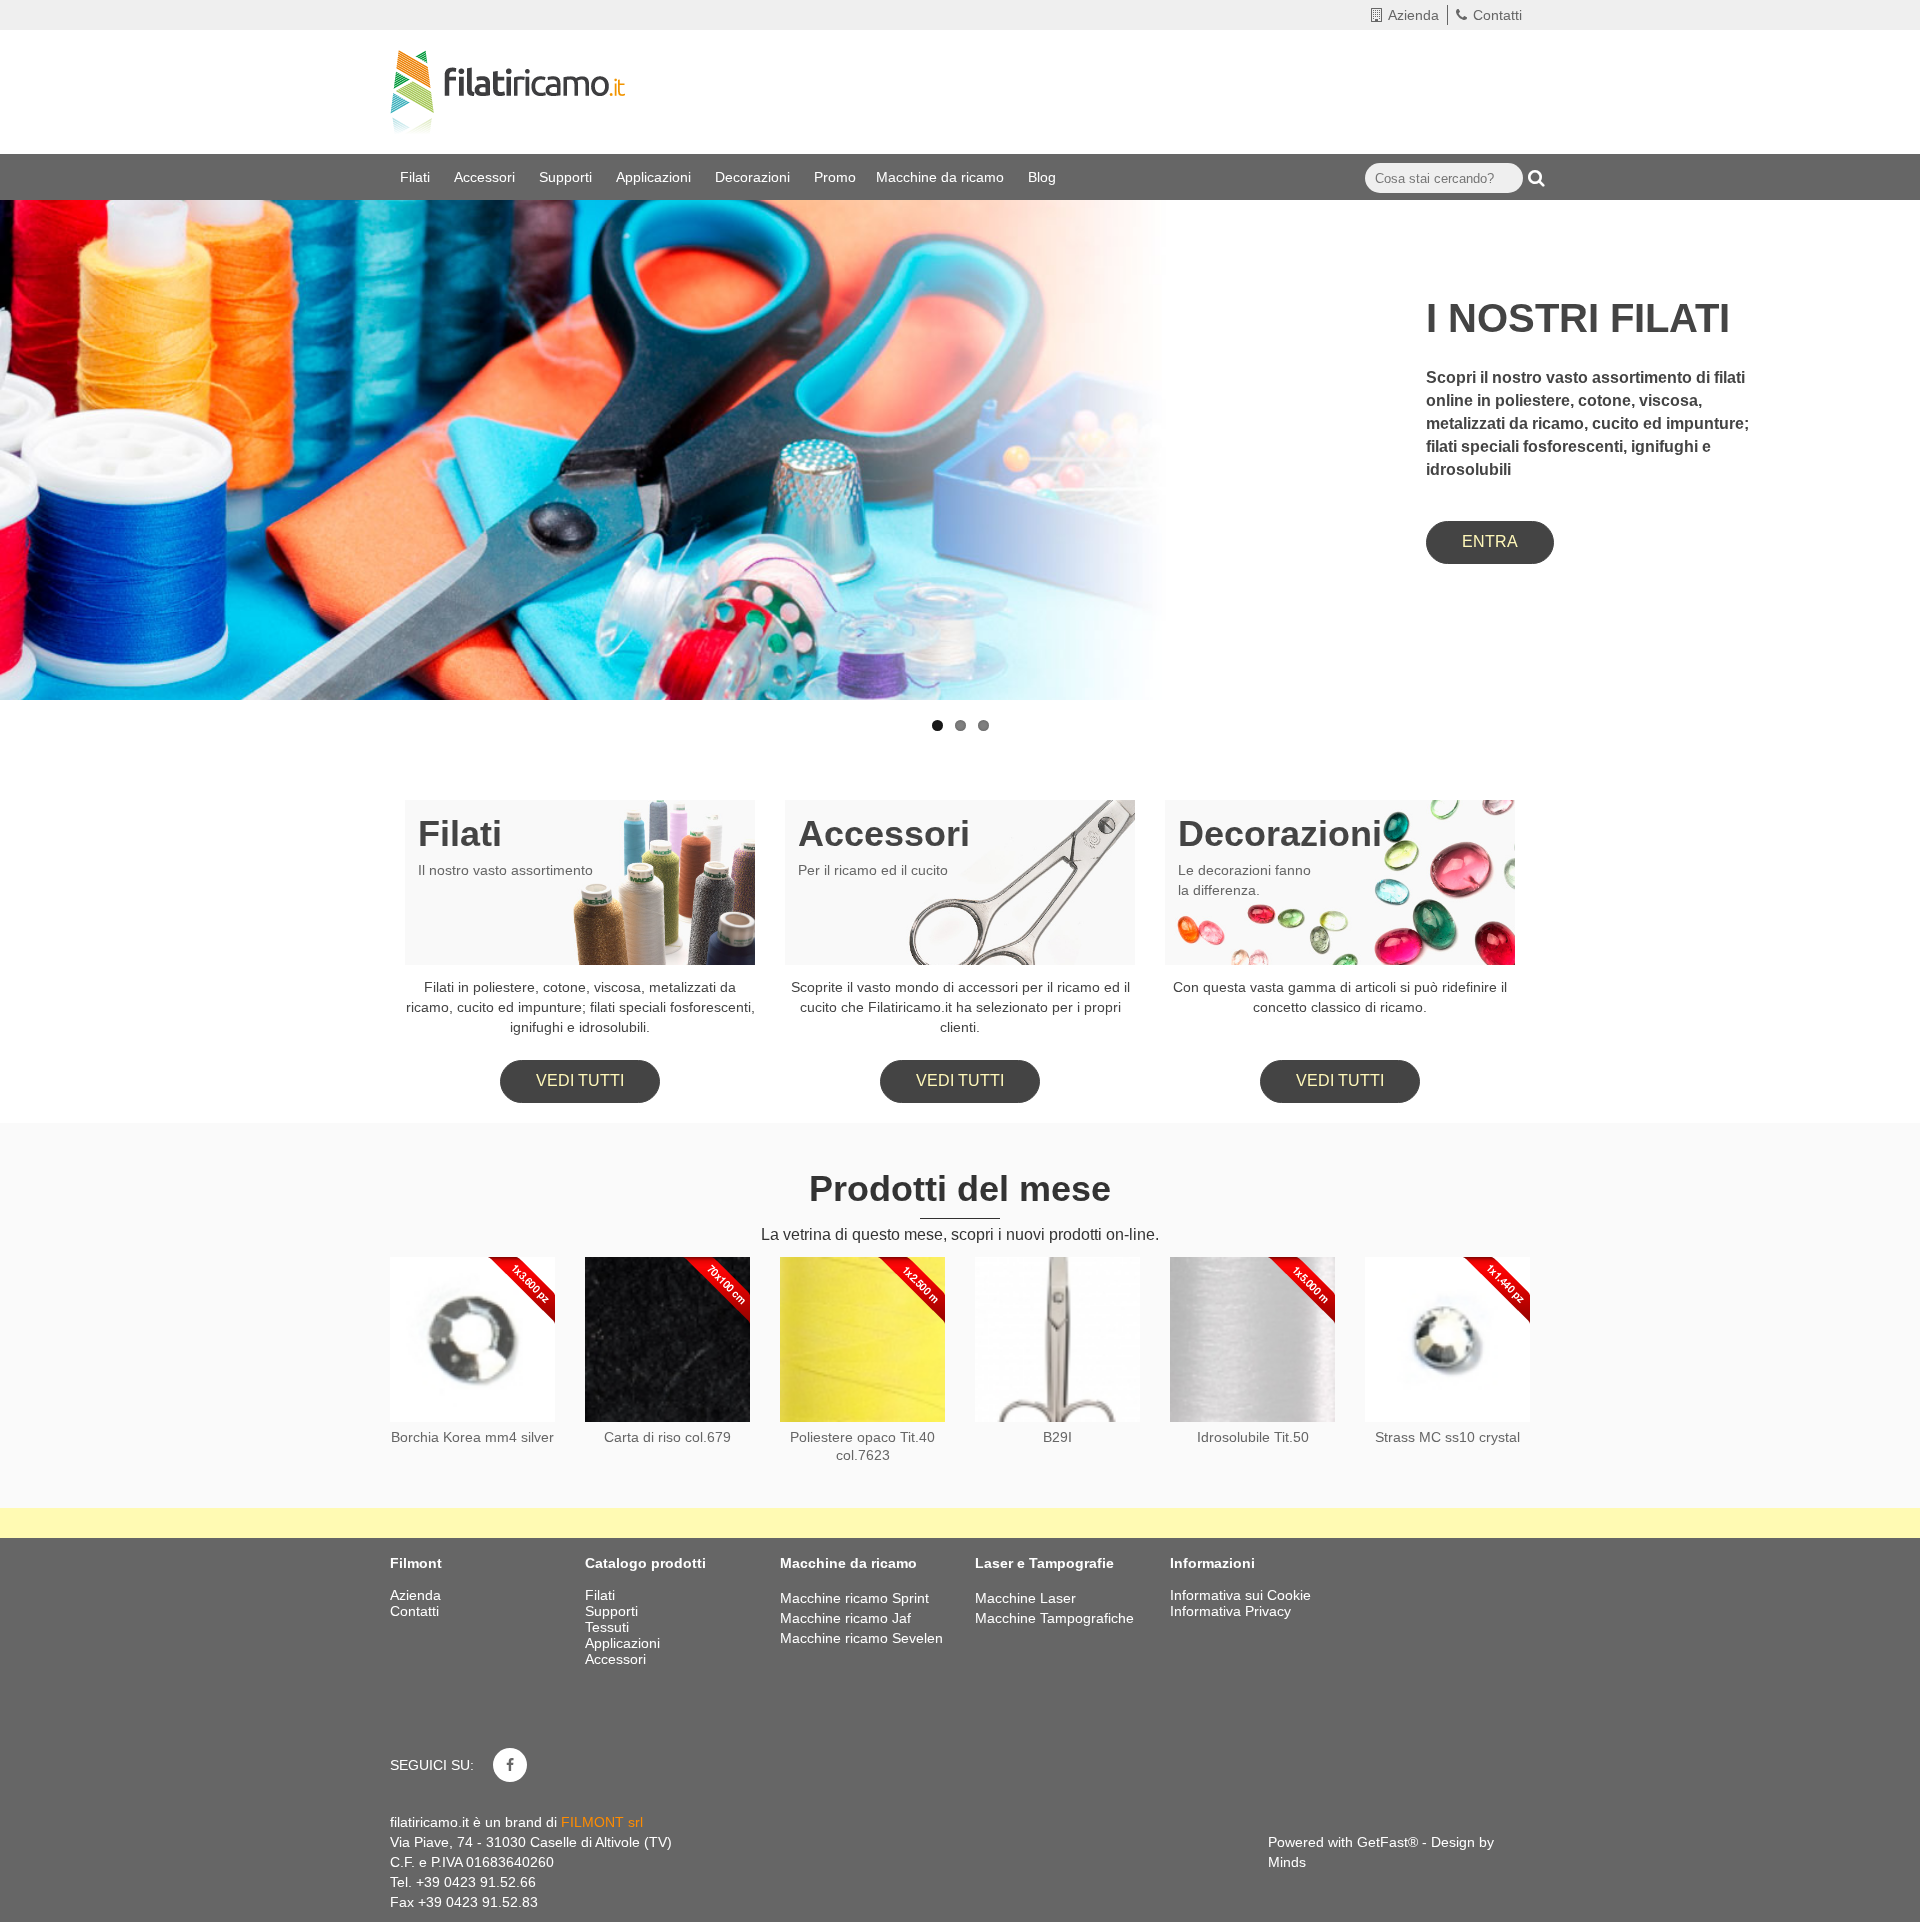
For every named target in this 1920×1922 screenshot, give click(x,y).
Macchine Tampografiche (1054, 1618)
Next (1885, 392)
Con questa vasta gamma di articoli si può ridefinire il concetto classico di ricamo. (1340, 997)
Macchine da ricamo (942, 177)
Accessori (486, 177)
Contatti (1497, 15)
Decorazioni (754, 177)
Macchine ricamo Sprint (854, 1598)
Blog (1044, 177)
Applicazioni (655, 177)
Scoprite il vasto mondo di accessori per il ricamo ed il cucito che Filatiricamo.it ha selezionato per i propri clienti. (960, 1007)
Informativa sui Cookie (1240, 1595)
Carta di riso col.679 (667, 1437)
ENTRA (1490, 541)
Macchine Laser (1025, 1598)
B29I (1057, 1437)
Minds (1287, 1862)
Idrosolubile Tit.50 (1253, 1437)
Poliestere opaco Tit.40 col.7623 (862, 1446)
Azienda (1413, 15)
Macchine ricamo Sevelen (861, 1638)
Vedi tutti (580, 1080)
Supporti (567, 177)
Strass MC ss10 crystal (1447, 1437)
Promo (835, 177)
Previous (35, 392)
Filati (417, 177)
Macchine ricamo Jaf (845, 1618)
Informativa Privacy (1230, 1611)
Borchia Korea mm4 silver (472, 1437)
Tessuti (609, 1627)
